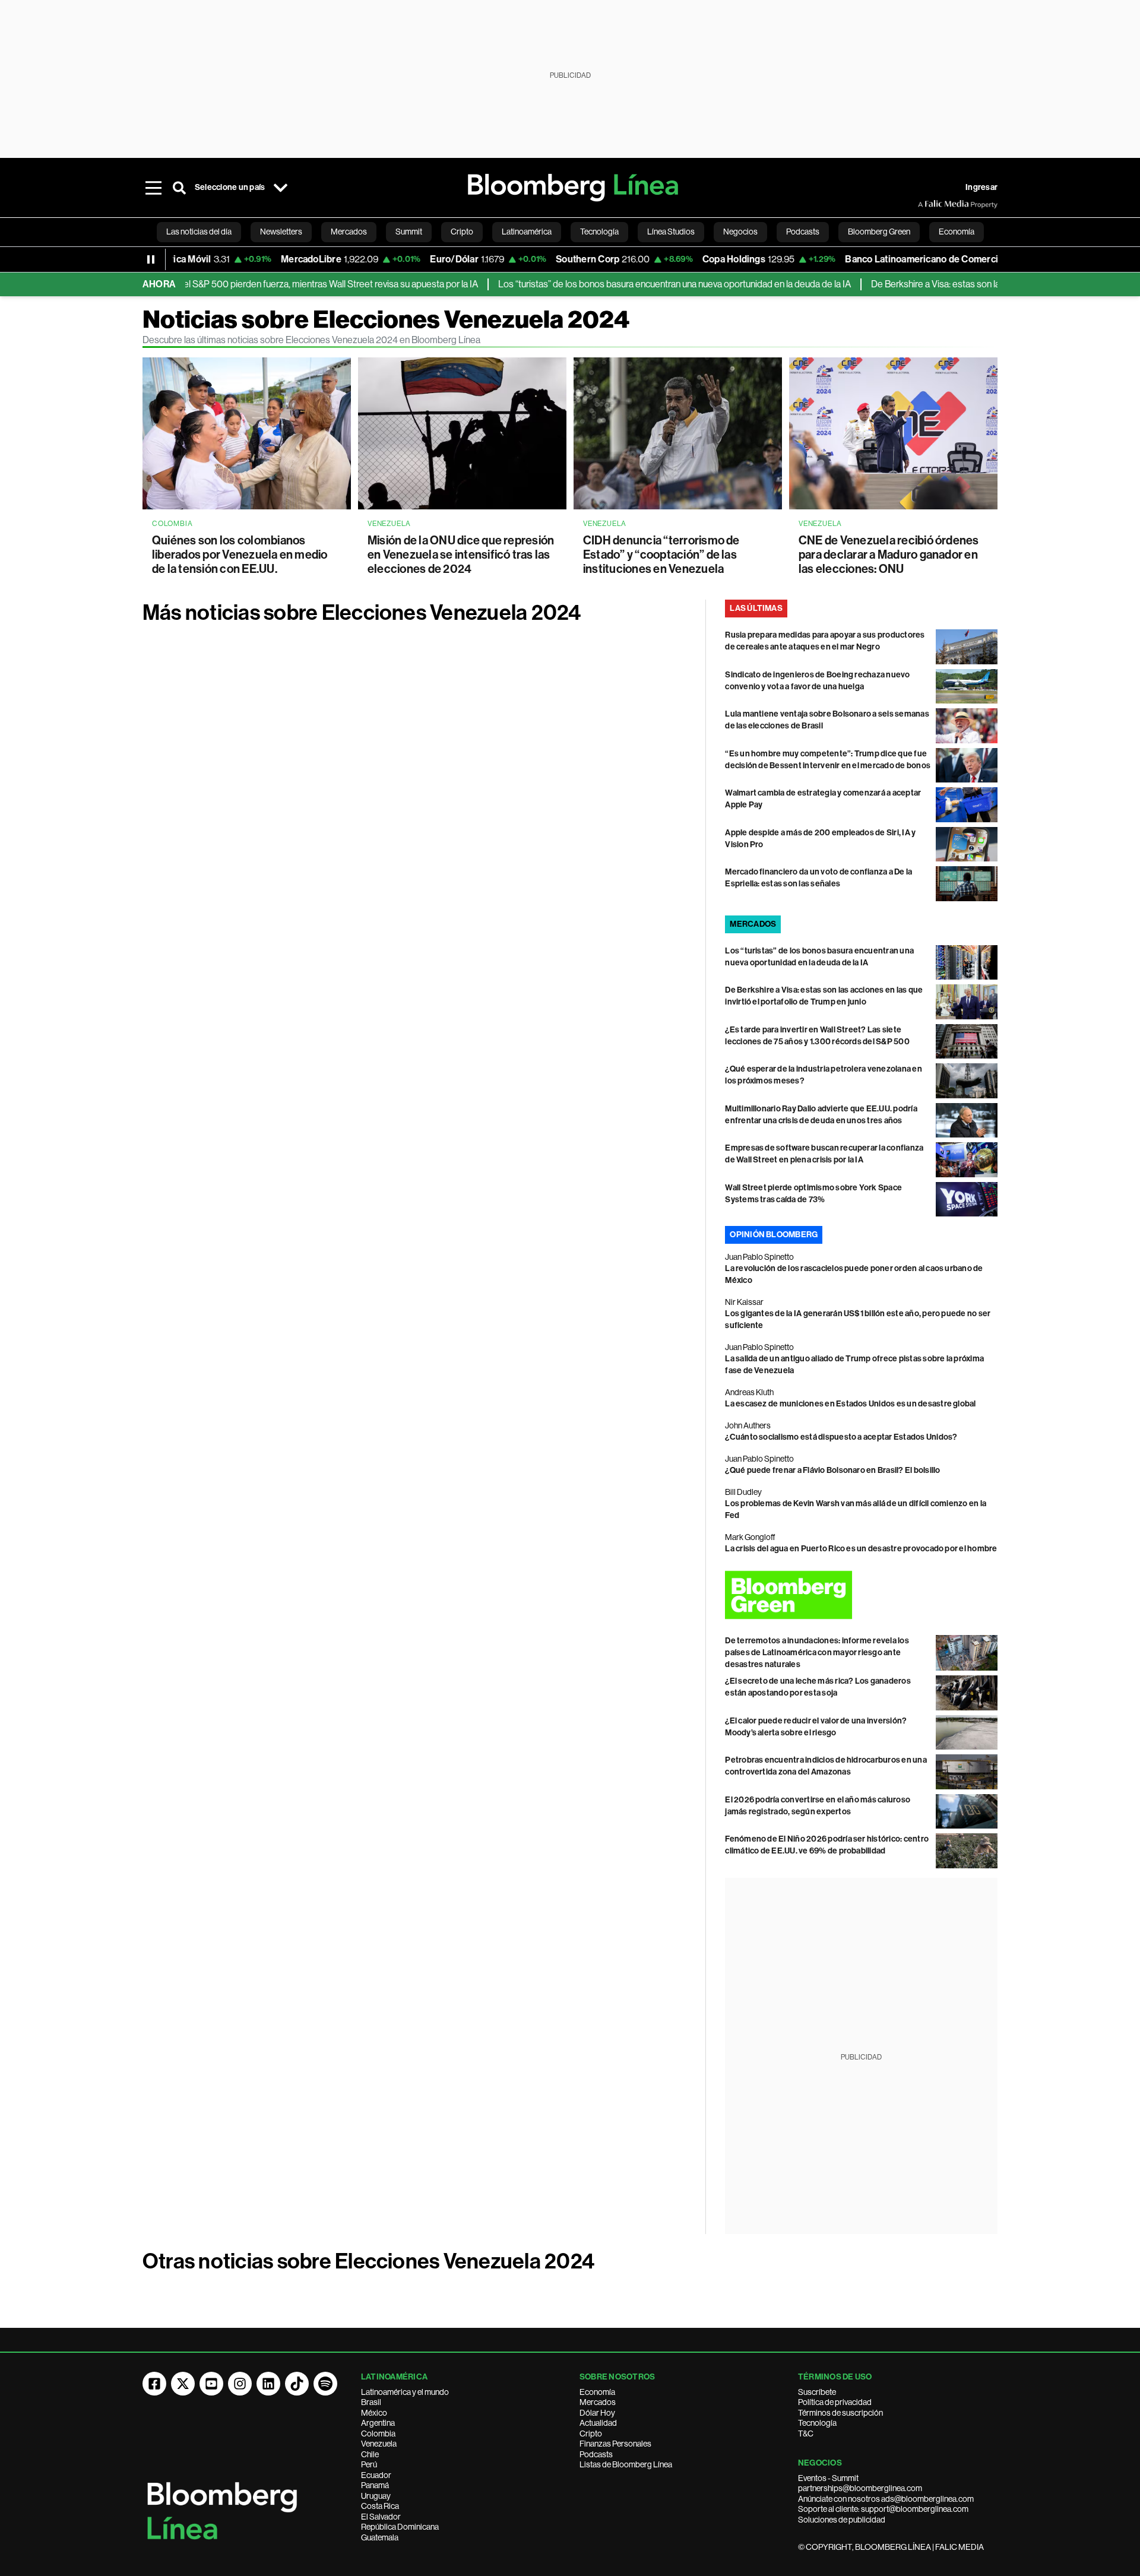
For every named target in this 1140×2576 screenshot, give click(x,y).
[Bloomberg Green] (861, 1595)
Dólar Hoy (597, 2413)
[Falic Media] (926, 204)
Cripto (591, 2434)
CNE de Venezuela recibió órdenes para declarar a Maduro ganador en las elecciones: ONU (889, 555)
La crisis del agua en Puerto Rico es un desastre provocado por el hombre (861, 1549)
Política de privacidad (835, 2402)
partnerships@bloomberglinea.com (860, 2488)
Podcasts (596, 2454)
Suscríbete (817, 2392)
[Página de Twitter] (183, 2384)
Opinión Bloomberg (774, 1235)
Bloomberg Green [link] (879, 232)
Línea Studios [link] (671, 232)
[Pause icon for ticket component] (151, 259)
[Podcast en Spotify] (325, 2384)
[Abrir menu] (153, 188)
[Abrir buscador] (179, 188)
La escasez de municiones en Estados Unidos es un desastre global (850, 1404)
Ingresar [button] (981, 187)
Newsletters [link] (281, 232)
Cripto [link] (462, 232)
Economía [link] (957, 232)
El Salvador (381, 2517)
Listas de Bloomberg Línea (626, 2464)
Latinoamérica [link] (527, 232)
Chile (370, 2454)
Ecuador (376, 2475)
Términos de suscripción (840, 2413)
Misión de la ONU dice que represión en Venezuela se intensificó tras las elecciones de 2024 (461, 555)
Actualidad (598, 2423)
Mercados (598, 2402)
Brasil (371, 2402)
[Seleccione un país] (280, 188)
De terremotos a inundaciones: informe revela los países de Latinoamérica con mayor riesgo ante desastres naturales (817, 1653)
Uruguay (376, 2496)
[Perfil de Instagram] (240, 2384)
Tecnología (817, 2423)
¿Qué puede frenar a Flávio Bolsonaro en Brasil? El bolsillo (832, 1470)
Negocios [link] (740, 232)
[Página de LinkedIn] (268, 2384)
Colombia (378, 2434)
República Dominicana (400, 2527)
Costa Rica (380, 2506)
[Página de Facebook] (154, 2384)
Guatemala (380, 2537)
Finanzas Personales (615, 2444)
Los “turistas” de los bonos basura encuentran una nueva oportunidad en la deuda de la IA (626, 284)
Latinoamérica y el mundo (405, 2392)
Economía (597, 2392)
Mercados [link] (349, 232)
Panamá (375, 2485)
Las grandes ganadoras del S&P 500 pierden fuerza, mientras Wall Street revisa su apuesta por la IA (232, 284)
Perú (369, 2464)
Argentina (378, 2423)
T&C (806, 2434)
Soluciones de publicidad (842, 2520)
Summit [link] (409, 232)
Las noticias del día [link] (199, 232)
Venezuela (379, 2444)
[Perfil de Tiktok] (297, 2384)
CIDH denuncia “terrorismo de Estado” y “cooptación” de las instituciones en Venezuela (661, 555)
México (374, 2413)
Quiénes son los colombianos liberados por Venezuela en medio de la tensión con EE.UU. (240, 555)
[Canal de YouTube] (211, 2384)
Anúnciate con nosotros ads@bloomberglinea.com (886, 2499)
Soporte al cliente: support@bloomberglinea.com (883, 2509)
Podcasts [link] (803, 232)
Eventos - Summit (828, 2478)
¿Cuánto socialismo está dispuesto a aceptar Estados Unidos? (841, 1437)
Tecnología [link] (599, 232)
